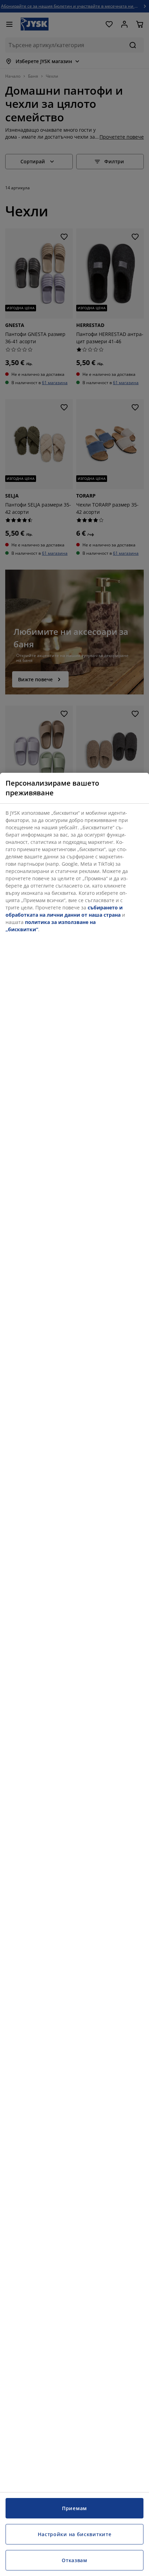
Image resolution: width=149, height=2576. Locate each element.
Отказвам (74, 2560)
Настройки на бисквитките (75, 2534)
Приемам (74, 2508)
